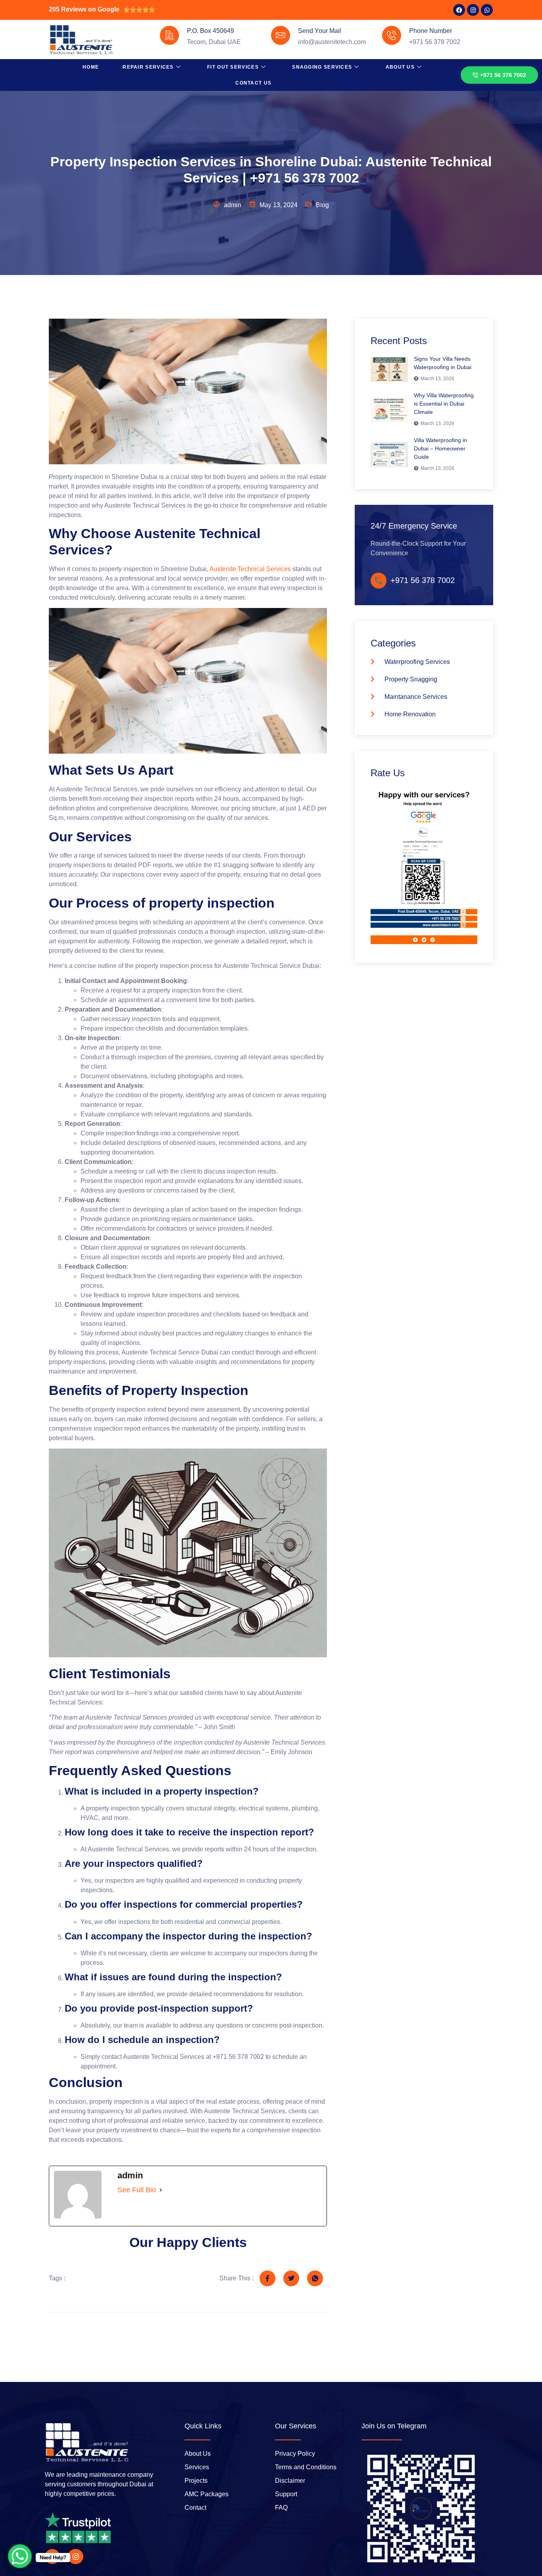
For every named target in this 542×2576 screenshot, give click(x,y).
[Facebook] (459, 10)
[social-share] (267, 2278)
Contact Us (253, 83)
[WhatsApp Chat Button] (20, 2556)
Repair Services (148, 67)
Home (91, 67)
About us (400, 67)
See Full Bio (137, 2190)
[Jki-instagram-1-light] (75, 2557)
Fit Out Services (233, 67)
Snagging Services (322, 67)
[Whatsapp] (487, 10)
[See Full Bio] (161, 2190)
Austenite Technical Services (250, 569)
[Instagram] (473, 10)
